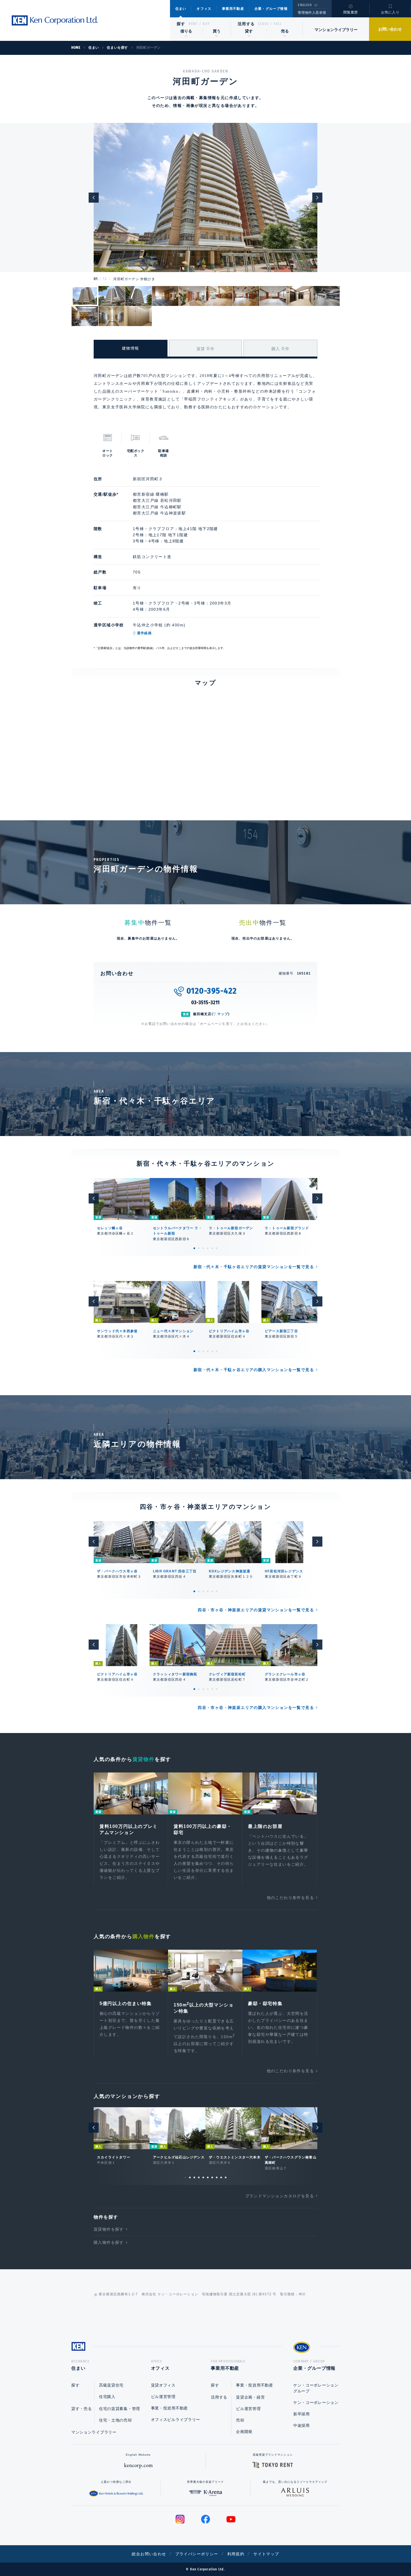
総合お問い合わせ (149, 2554)
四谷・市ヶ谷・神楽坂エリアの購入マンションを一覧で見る (256, 1708)
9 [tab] (221, 2177)
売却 (240, 2420)
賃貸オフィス (163, 2385)
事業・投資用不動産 (169, 2408)
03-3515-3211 (206, 1003)
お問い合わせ (390, 29)
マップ (223, 1014)
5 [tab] (212, 1248)
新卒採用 (302, 2414)
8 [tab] (217, 2177)
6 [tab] (217, 1248)
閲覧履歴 (351, 12)
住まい (181, 9)
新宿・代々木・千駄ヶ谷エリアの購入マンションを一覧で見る (254, 1370)
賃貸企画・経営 (250, 2397)
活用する (246, 24)
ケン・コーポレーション (316, 2402)
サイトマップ (266, 2554)
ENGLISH (305, 5)
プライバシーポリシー (197, 2554)
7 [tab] (212, 2177)
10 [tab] (226, 2177)
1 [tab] (194, 1248)
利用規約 (236, 2554)
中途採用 (302, 2425)
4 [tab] (208, 1248)
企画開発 (244, 2432)
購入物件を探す (109, 2242)
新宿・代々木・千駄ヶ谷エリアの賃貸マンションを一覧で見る (254, 1267)
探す (181, 24)
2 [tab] (199, 1248)
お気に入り (390, 12)
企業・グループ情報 (271, 9)
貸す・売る (82, 2409)
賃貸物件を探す (109, 2229)
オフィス (204, 9)
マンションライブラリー (336, 30)
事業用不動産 (233, 9)
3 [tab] (203, 1248)
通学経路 (144, 633)
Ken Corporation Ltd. (55, 20)
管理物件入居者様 (312, 13)
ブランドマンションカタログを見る (280, 2196)
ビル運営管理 (163, 2397)
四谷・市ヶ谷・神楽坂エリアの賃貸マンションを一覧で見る (256, 1610)
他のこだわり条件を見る (290, 1898)
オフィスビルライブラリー (176, 2420)
